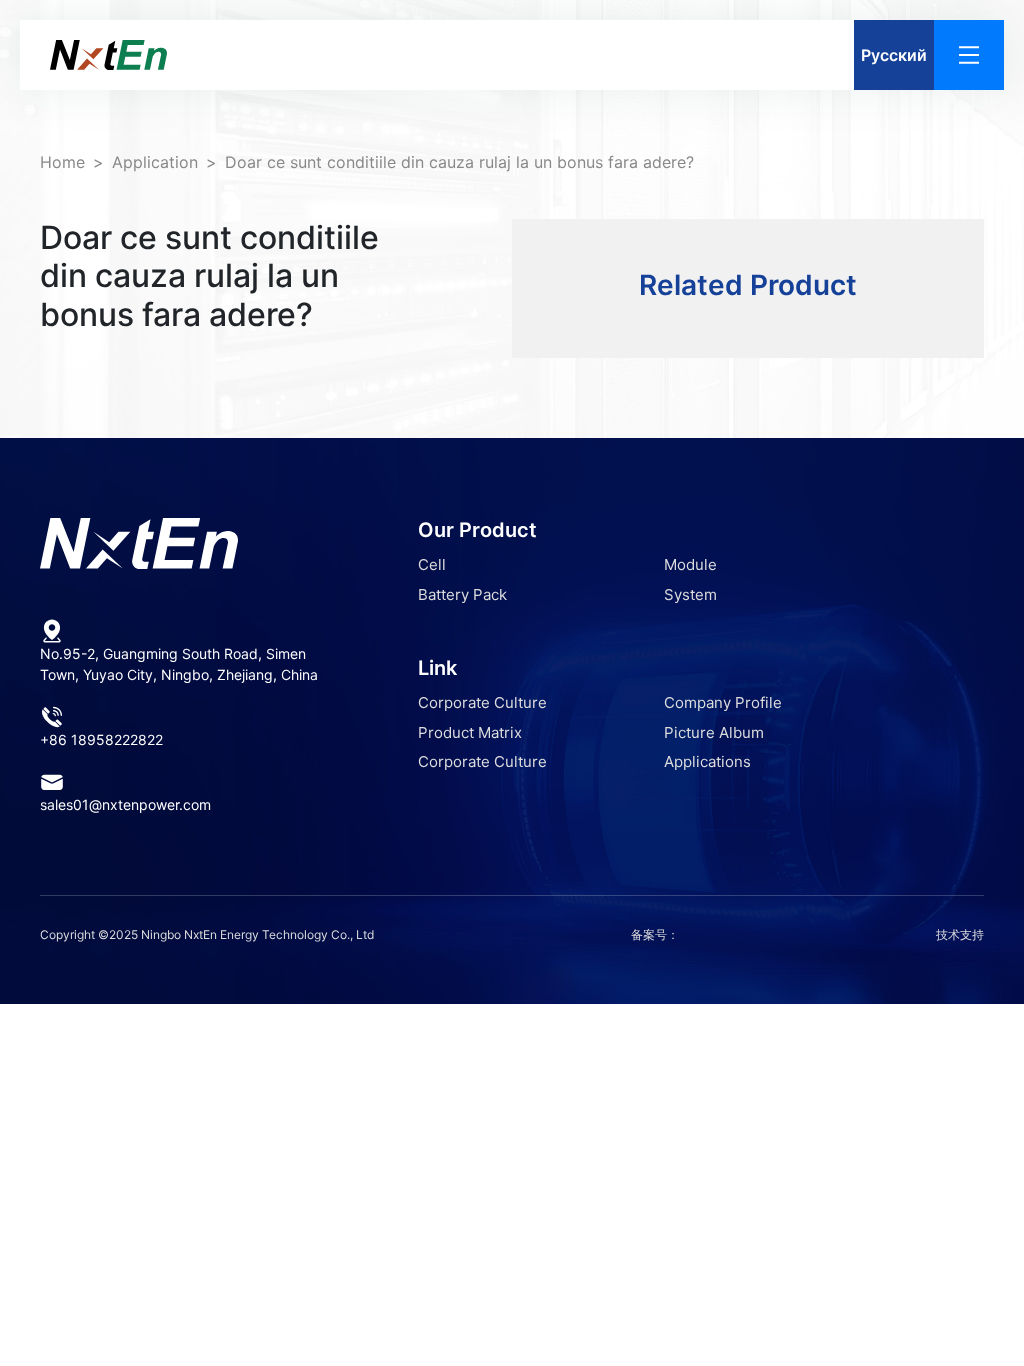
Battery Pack (462, 594)
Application (155, 162)
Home (62, 162)
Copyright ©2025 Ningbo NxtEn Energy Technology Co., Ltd (207, 934)
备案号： (655, 934)
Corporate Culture (482, 702)
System (690, 594)
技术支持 (960, 934)
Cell (432, 564)
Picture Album (714, 732)
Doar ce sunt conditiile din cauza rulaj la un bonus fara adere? (459, 162)
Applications (707, 761)
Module (690, 564)
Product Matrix (470, 732)
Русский (894, 55)
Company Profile (723, 702)
